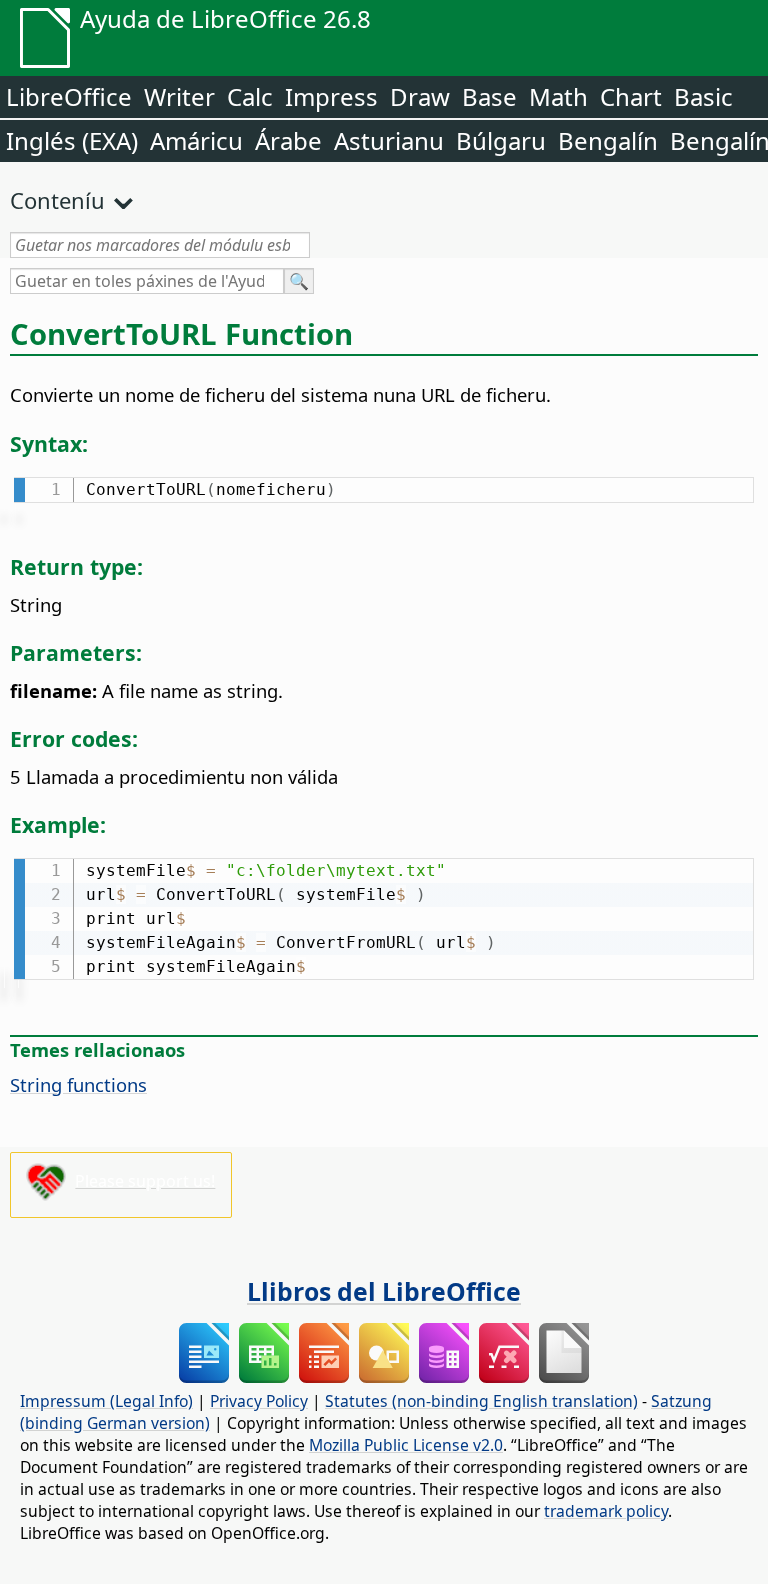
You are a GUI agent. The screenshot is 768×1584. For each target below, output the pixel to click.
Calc (250, 96)
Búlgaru (501, 140)
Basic (703, 96)
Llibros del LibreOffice (384, 1291)
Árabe (288, 140)
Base (489, 96)
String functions (78, 1084)
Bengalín (608, 140)
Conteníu (57, 200)
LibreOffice (69, 96)
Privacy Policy (259, 1401)
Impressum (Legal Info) (106, 1401)
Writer (179, 96)
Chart (631, 96)
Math (558, 96)
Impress (331, 96)
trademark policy (606, 1511)
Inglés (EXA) (72, 140)
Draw (420, 96)
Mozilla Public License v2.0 (406, 1445)
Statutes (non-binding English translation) (481, 1401)
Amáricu (196, 140)
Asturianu (389, 140)
